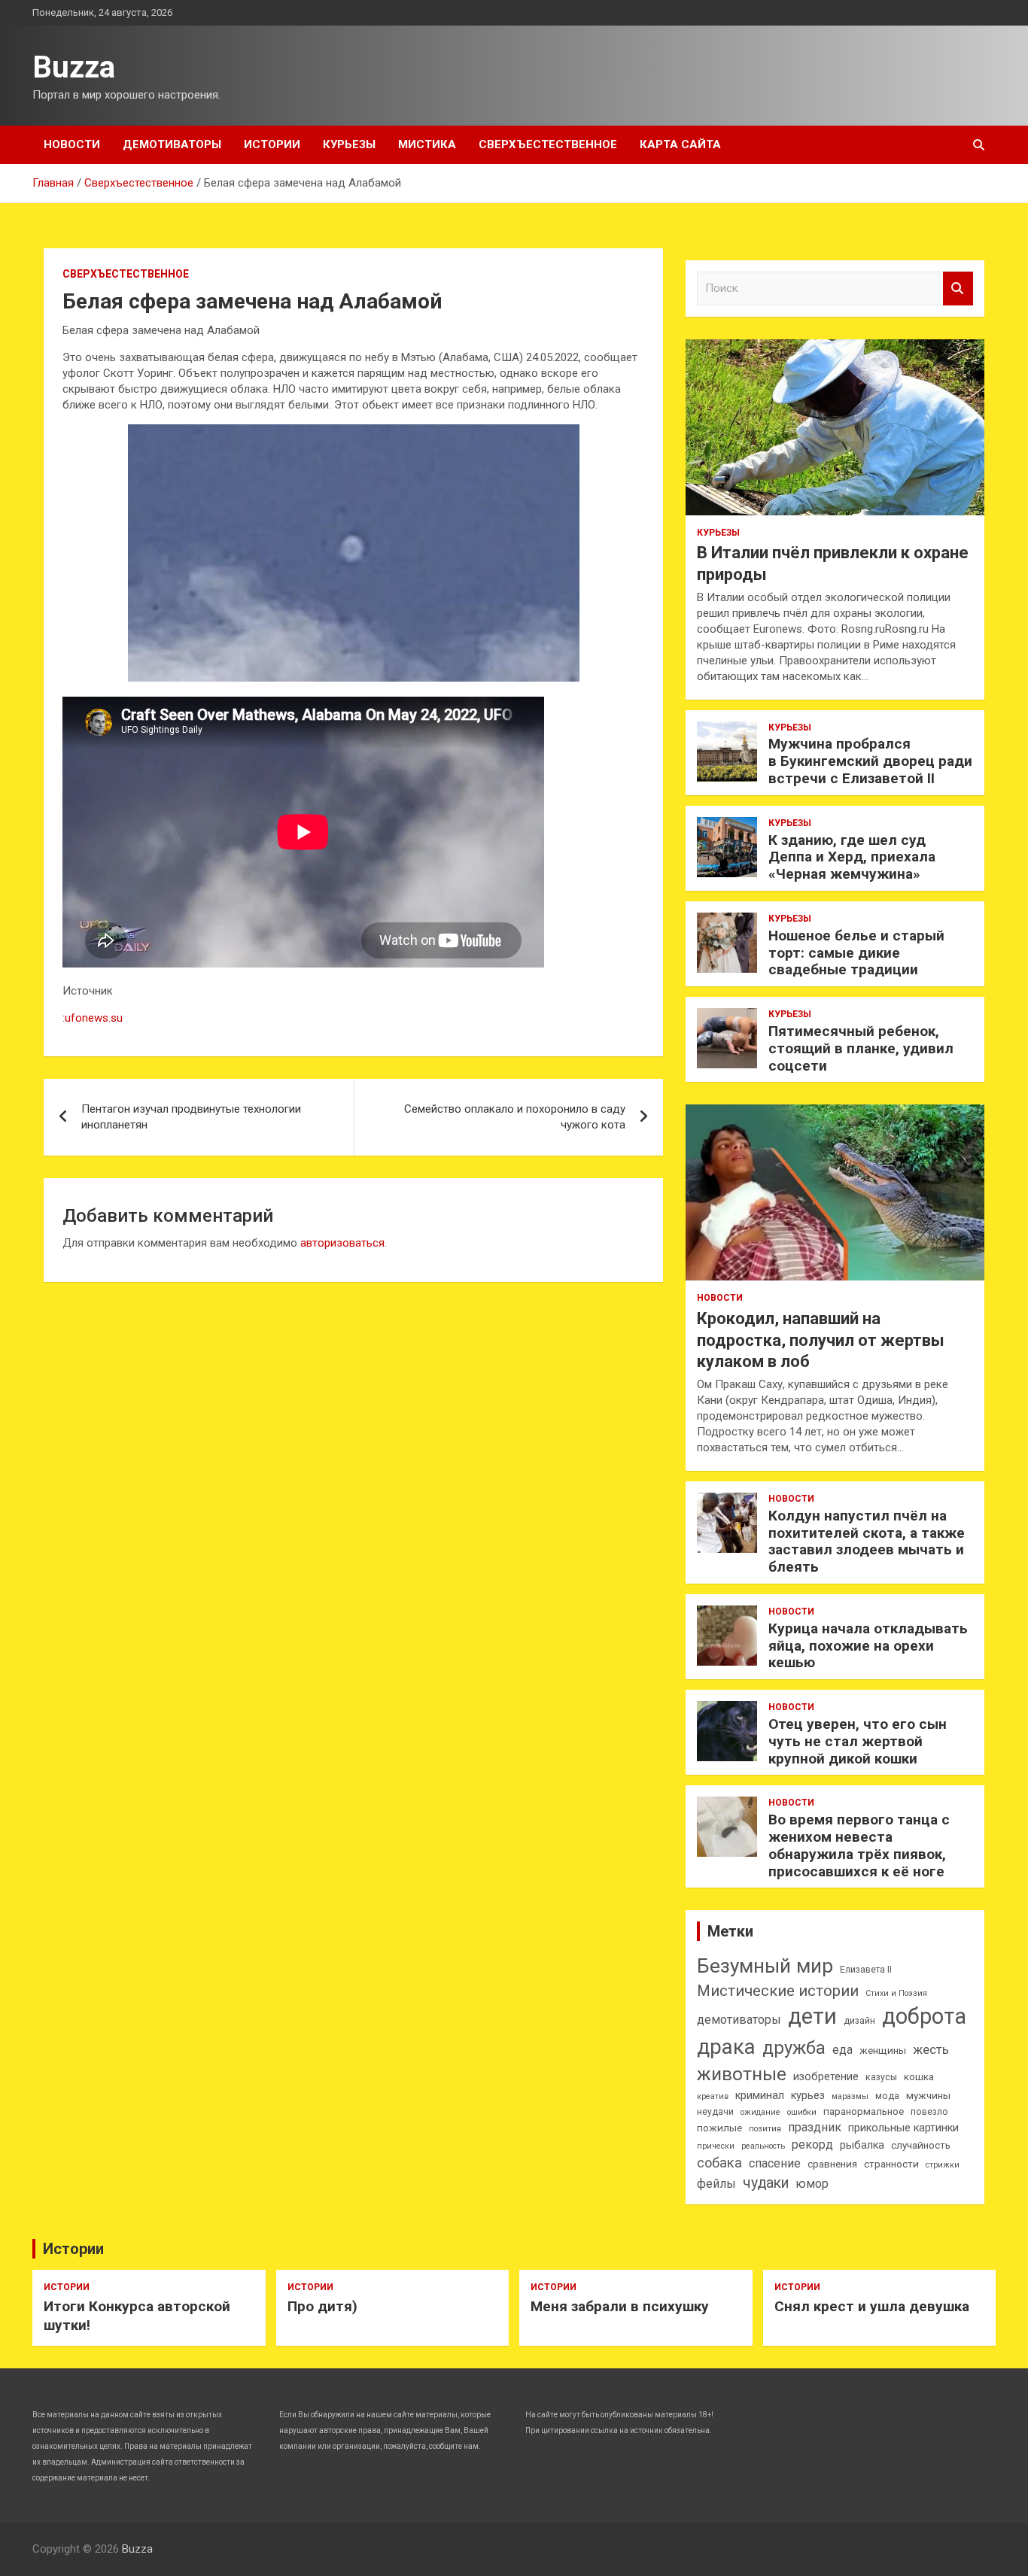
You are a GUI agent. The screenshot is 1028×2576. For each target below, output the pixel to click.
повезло (929, 2112)
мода (887, 2096)
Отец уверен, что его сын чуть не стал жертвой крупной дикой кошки (858, 1741)
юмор (812, 2184)
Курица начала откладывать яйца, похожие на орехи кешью (868, 1646)
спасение (775, 2163)
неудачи (715, 2112)
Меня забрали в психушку (620, 2306)
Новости (72, 144)
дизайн (859, 2021)
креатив (713, 2096)
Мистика (427, 144)
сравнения (832, 2164)
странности (891, 2164)
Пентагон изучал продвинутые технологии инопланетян (191, 1117)
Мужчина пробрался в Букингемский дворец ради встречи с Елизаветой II (870, 761)
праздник (815, 2127)
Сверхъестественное (548, 144)
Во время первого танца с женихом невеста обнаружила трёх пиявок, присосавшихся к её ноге (859, 1845)
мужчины (928, 2096)
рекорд (812, 2145)
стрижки (943, 2165)
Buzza (74, 67)
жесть (931, 2050)
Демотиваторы (172, 144)
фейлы (716, 2184)
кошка (919, 2077)
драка (726, 2047)
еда (842, 2050)
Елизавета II (866, 1970)
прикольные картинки (903, 2128)
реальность (763, 2146)
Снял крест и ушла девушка (872, 2306)
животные (742, 2074)
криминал (760, 2096)
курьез (808, 2096)
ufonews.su (94, 1018)
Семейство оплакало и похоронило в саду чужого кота (515, 1117)
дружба (794, 2048)
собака (719, 2163)
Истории (272, 144)
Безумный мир (765, 1966)
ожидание (760, 2112)
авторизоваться (342, 1243)
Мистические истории (778, 1991)
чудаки (766, 2183)
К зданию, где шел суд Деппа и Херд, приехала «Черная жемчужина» (852, 857)
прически (716, 2146)
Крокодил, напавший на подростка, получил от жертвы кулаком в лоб (821, 1340)
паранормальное (864, 2111)
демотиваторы (739, 2020)
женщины (883, 2050)
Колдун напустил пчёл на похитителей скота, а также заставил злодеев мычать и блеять (867, 1541)
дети (812, 2016)
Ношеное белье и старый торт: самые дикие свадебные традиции (856, 953)
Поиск (958, 289)
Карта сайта (680, 144)
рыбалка (862, 2145)
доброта (924, 2016)
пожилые (719, 2128)
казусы (881, 2077)
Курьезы (349, 144)
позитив (765, 2129)
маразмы (850, 2096)
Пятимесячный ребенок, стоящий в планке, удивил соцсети (861, 1048)
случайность (921, 2145)
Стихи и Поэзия (896, 1993)
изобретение (826, 2077)
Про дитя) (322, 2306)
